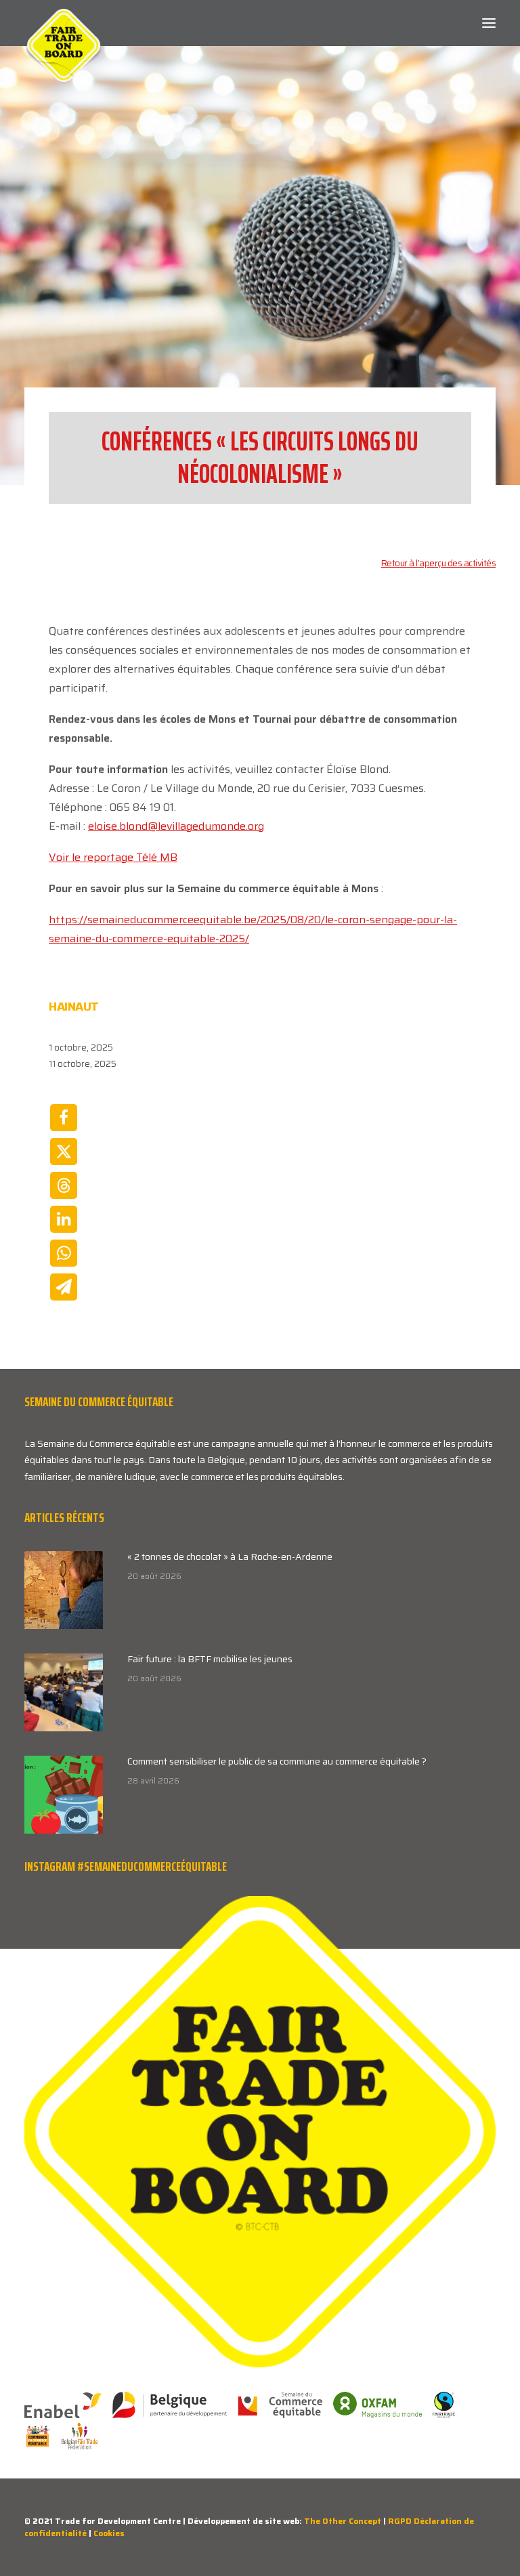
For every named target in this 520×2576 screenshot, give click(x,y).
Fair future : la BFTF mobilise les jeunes (210, 1659)
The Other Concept (343, 2521)
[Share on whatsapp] (64, 1253)
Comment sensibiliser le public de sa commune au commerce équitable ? (277, 1761)
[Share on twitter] (64, 1152)
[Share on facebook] (64, 1118)
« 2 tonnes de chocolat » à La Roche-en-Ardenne (230, 1557)
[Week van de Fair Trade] (64, 23)
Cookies (109, 2533)
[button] (489, 23)
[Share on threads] (64, 1185)
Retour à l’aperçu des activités (439, 563)
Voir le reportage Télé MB (113, 857)
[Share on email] (64, 1287)
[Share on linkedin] (64, 1219)
